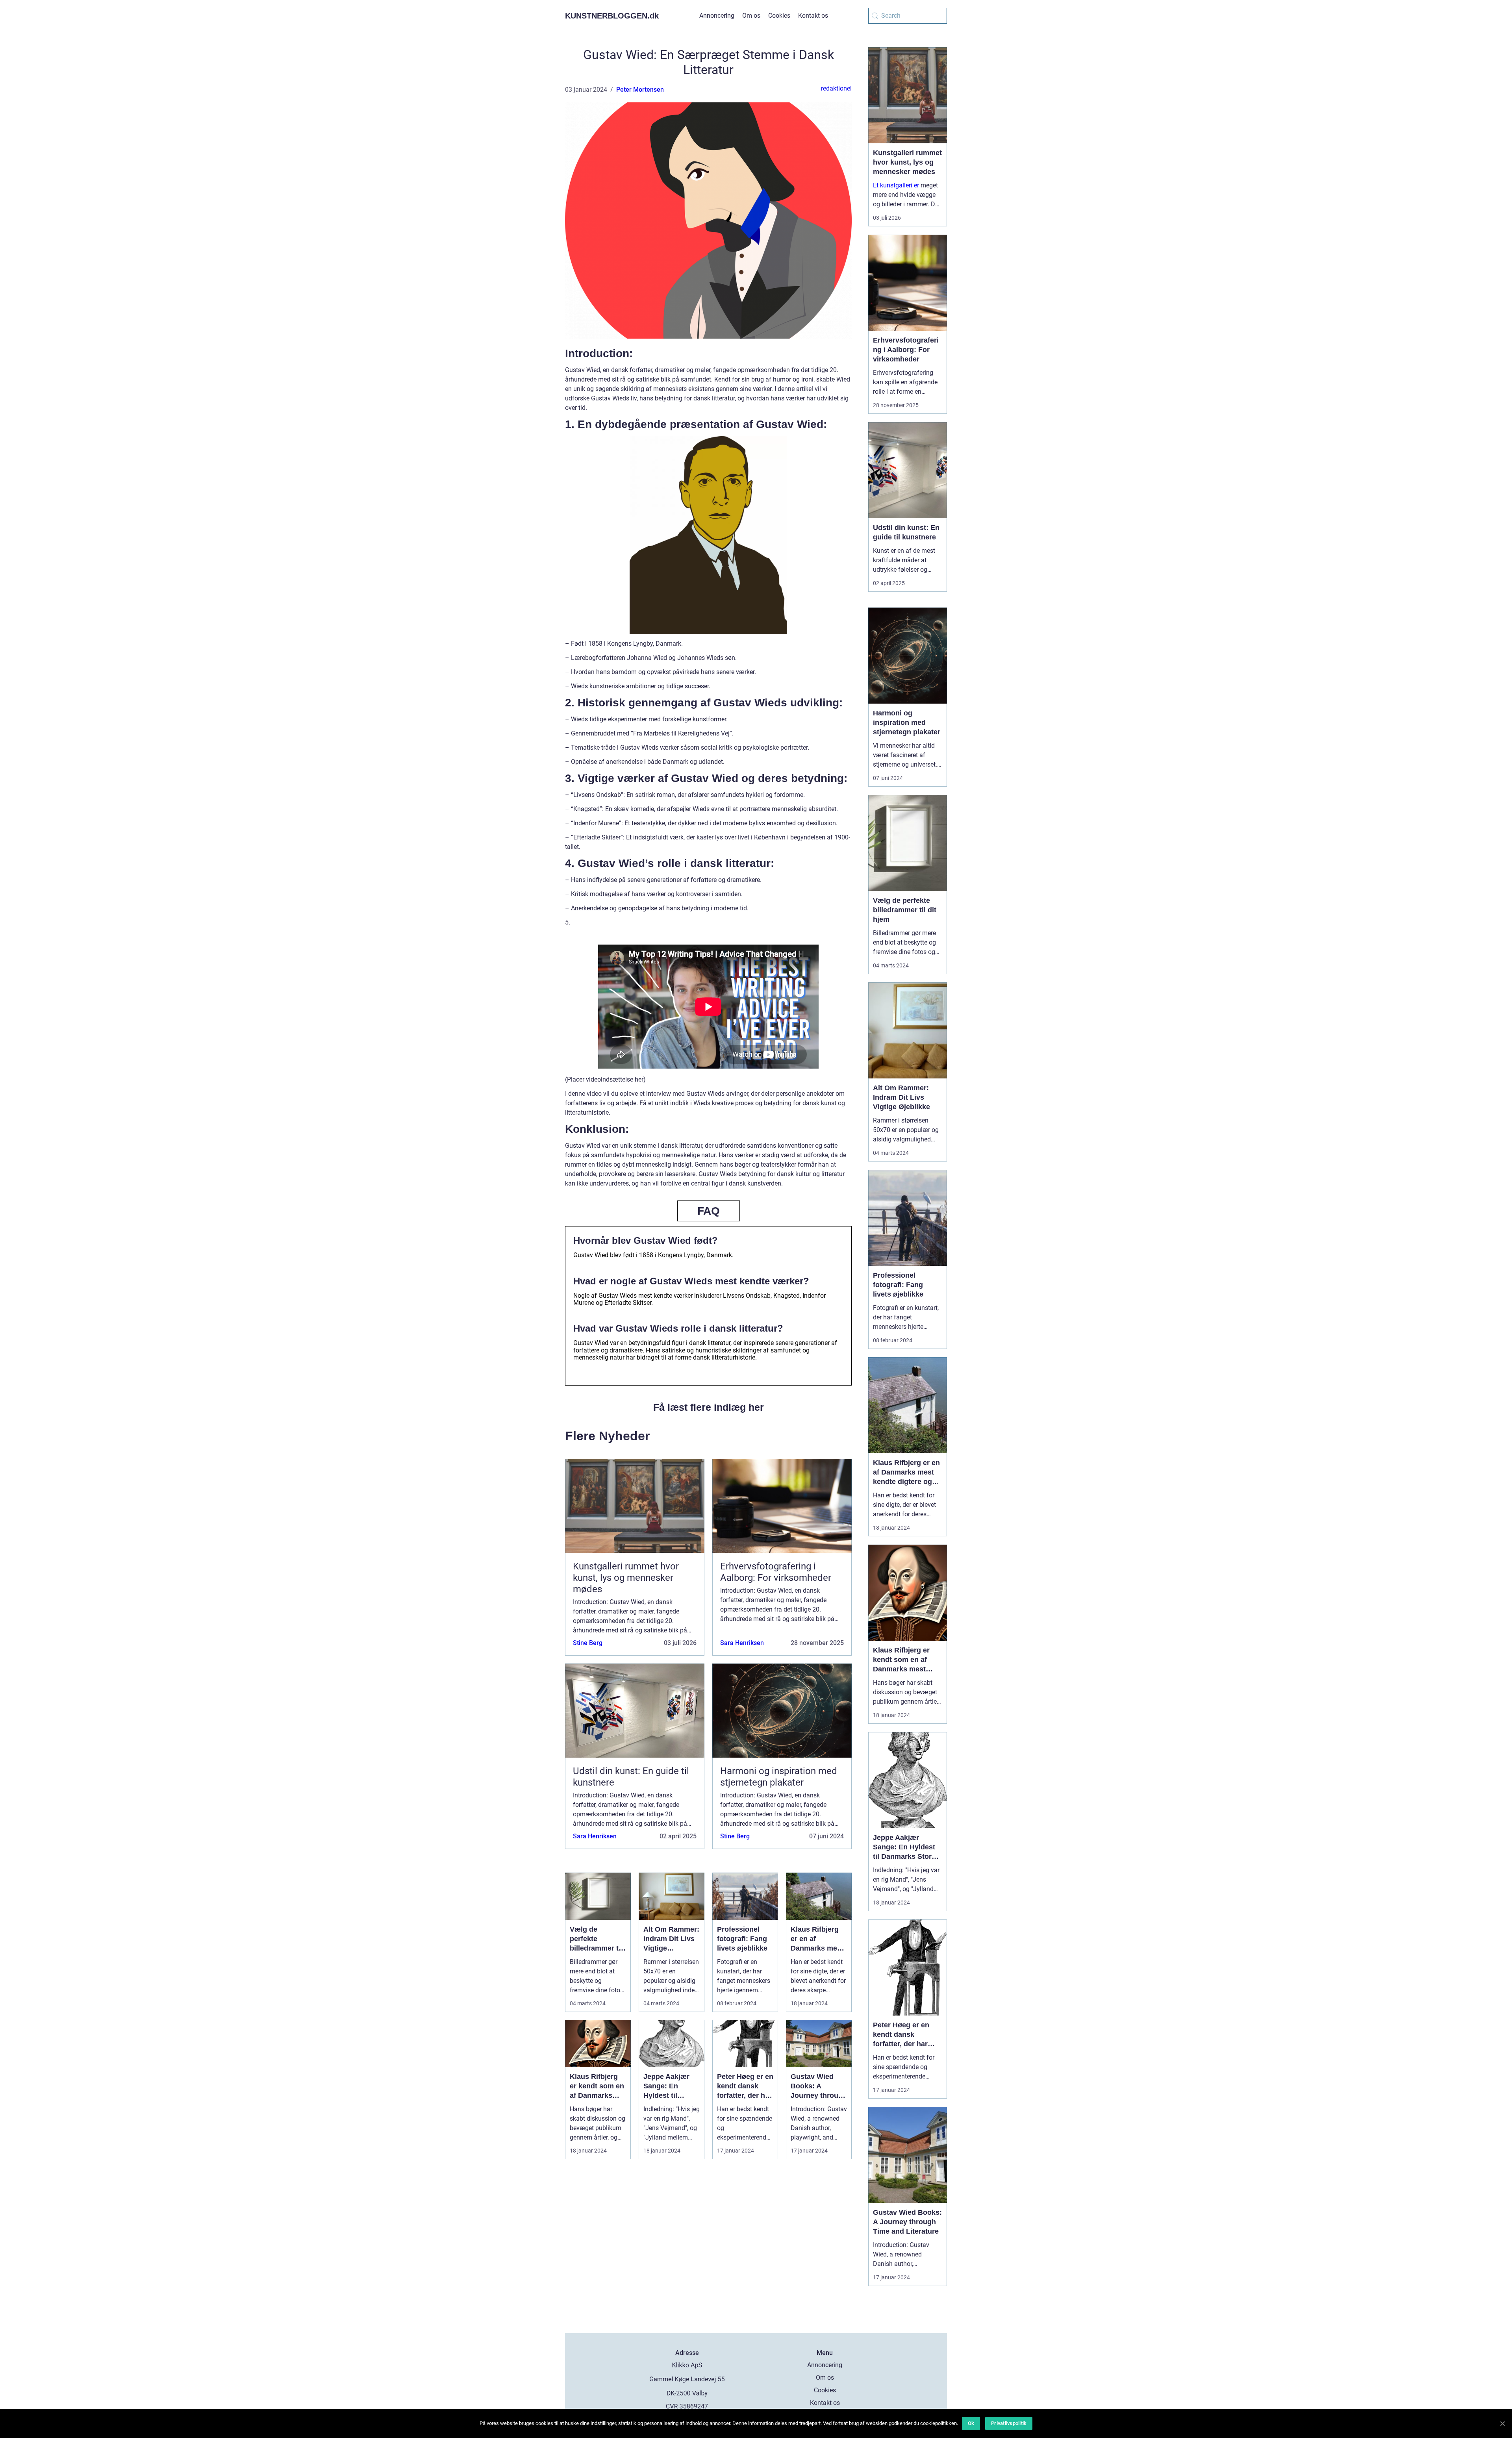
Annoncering (717, 16)
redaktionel (836, 88)
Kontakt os (813, 16)
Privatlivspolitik (1009, 2423)
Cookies (779, 16)
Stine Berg (588, 1643)
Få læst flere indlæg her (709, 1407)
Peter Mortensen (640, 90)
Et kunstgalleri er (896, 185)
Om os (751, 16)
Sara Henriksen (742, 1643)
